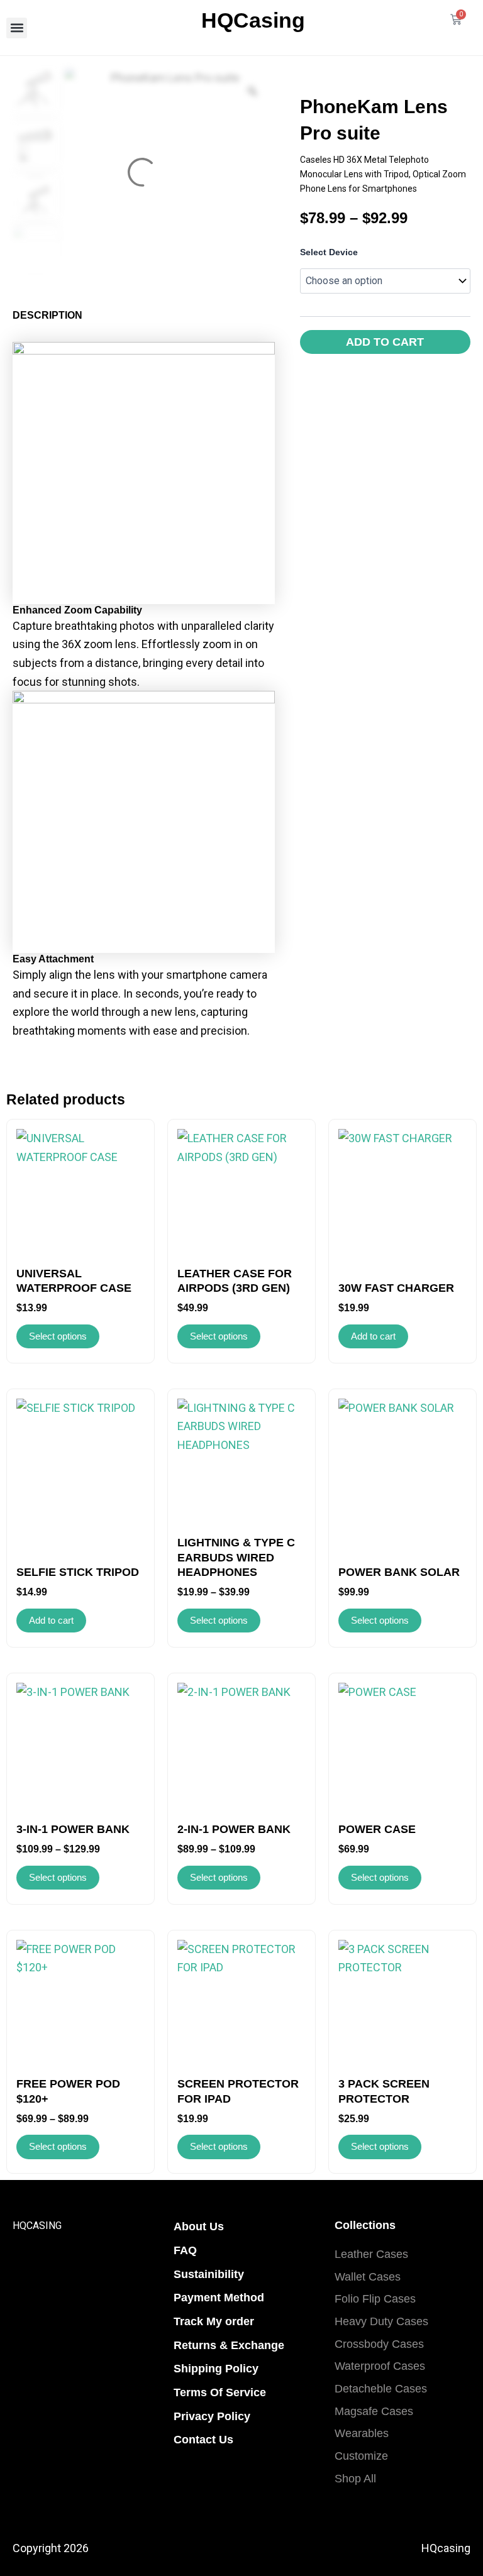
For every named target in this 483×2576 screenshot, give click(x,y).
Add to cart (385, 342)
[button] (17, 28)
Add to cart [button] (373, 1336)
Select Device (329, 252)
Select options (58, 1336)
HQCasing (253, 20)
